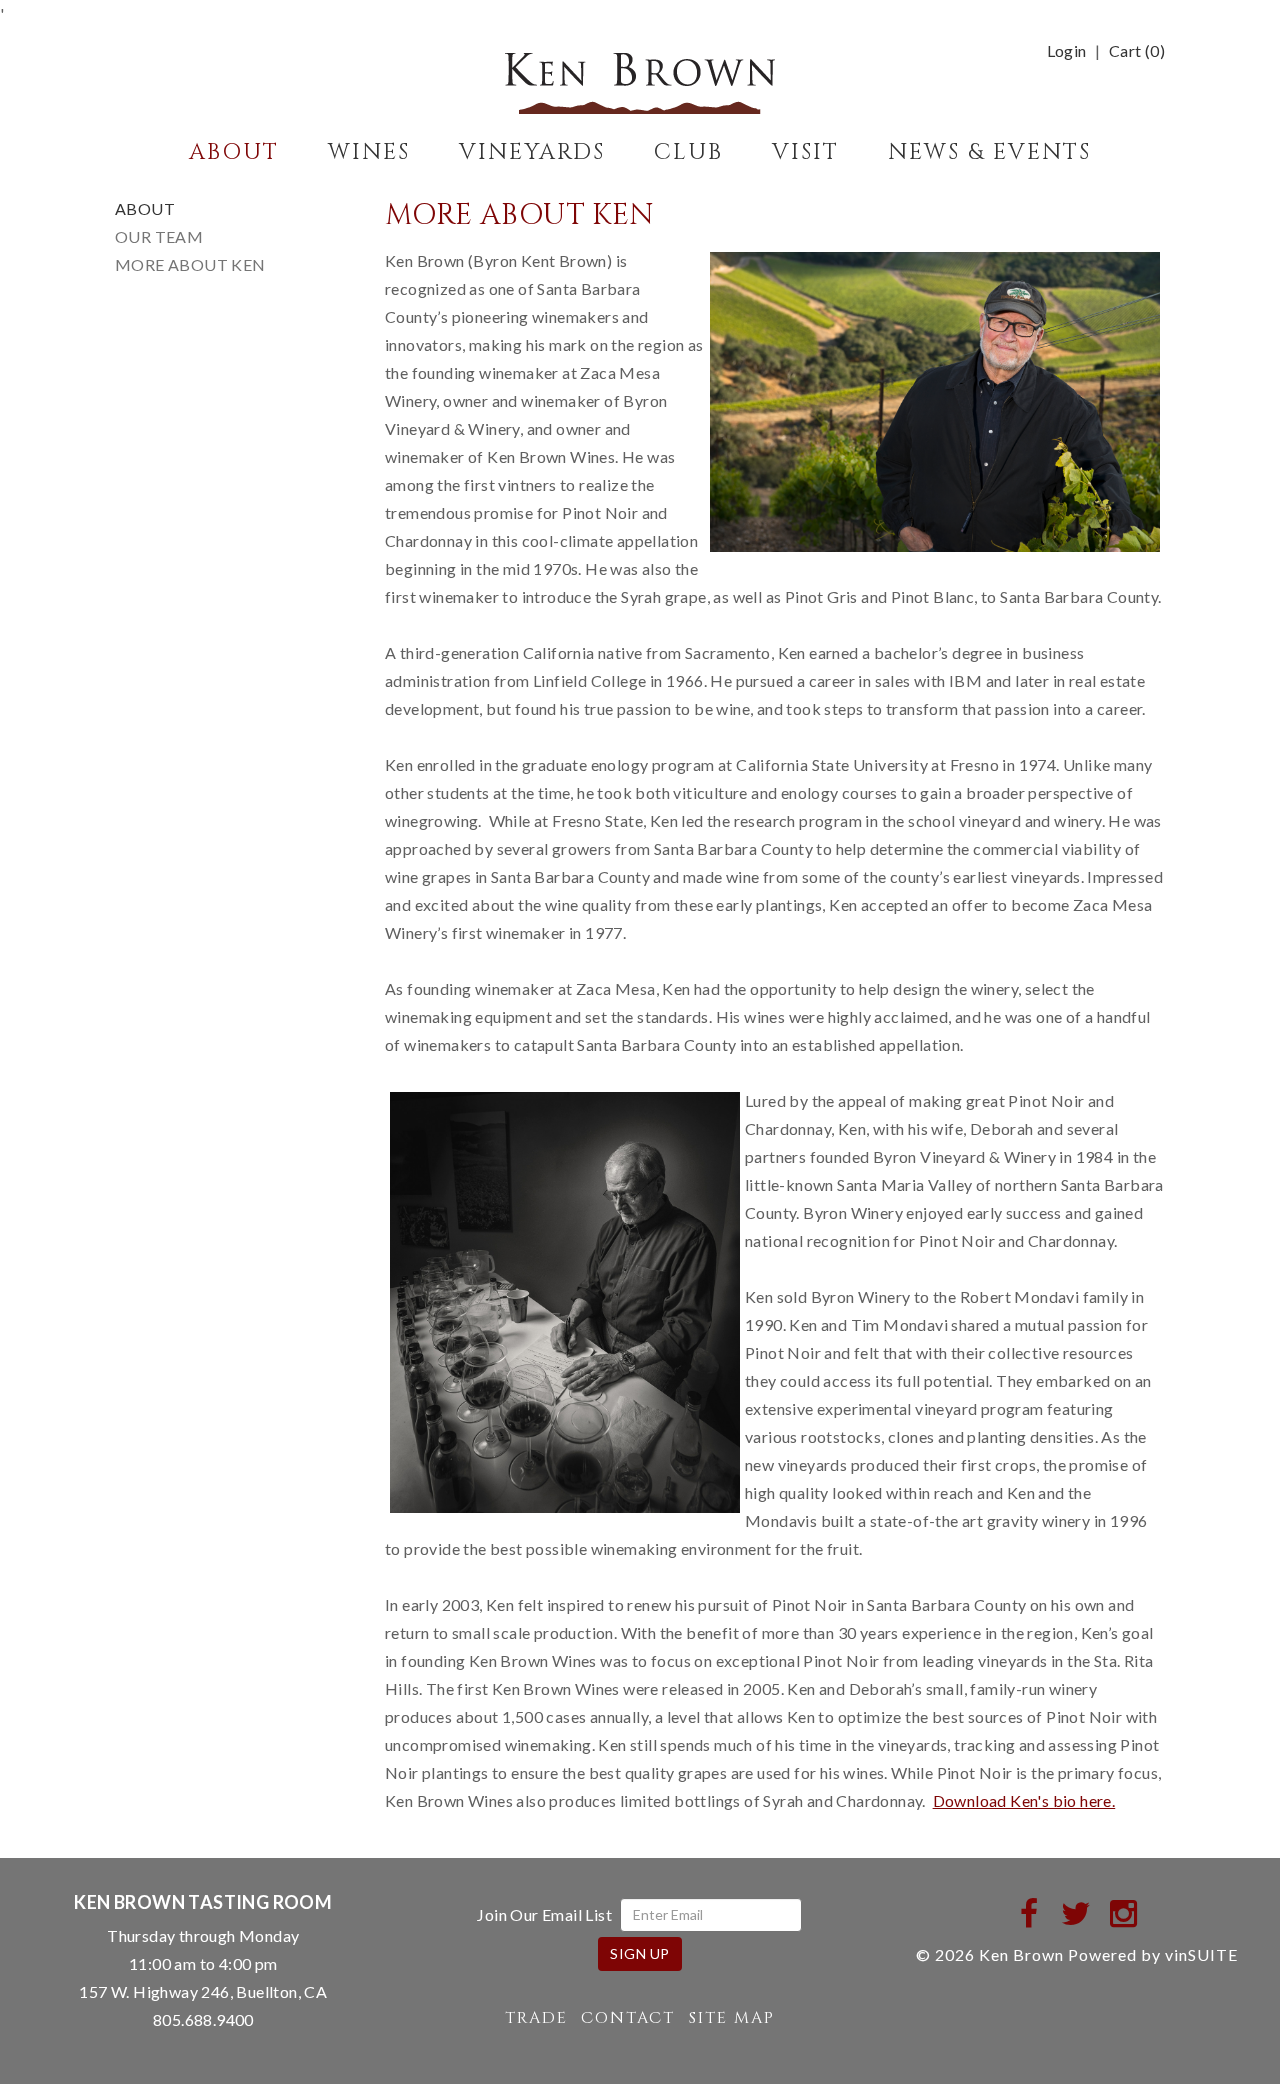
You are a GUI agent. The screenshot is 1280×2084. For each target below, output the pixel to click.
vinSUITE (1201, 1954)
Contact (628, 2018)
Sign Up (640, 1953)
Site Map (732, 2018)
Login (1067, 51)
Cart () (1137, 51)
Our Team (159, 236)
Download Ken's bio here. (1024, 1800)
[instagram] (1124, 1912)
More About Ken (190, 264)
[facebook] (1029, 1912)
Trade (536, 2018)
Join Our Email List (544, 1914)
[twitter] (1076, 1912)
